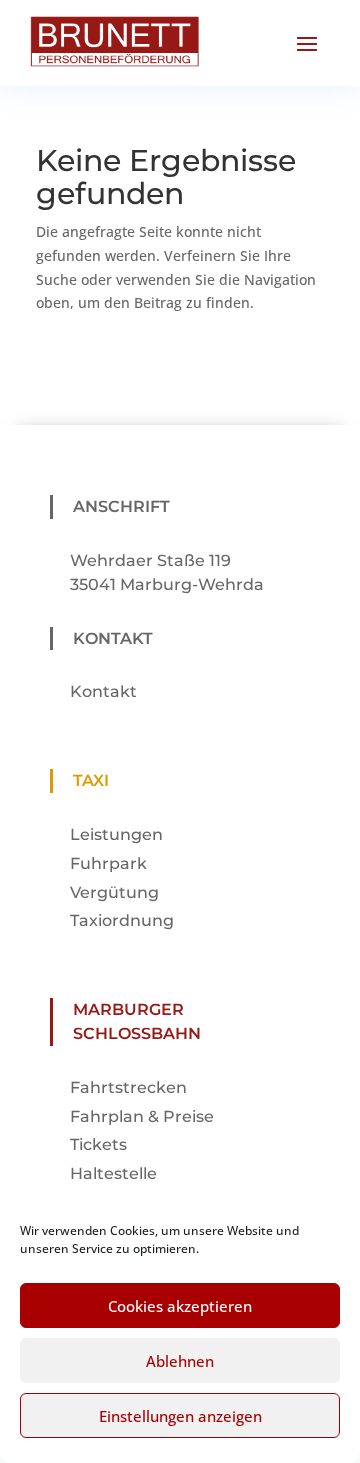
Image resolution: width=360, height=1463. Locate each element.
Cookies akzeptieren (180, 1306)
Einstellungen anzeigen (180, 1416)
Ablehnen (180, 1361)
